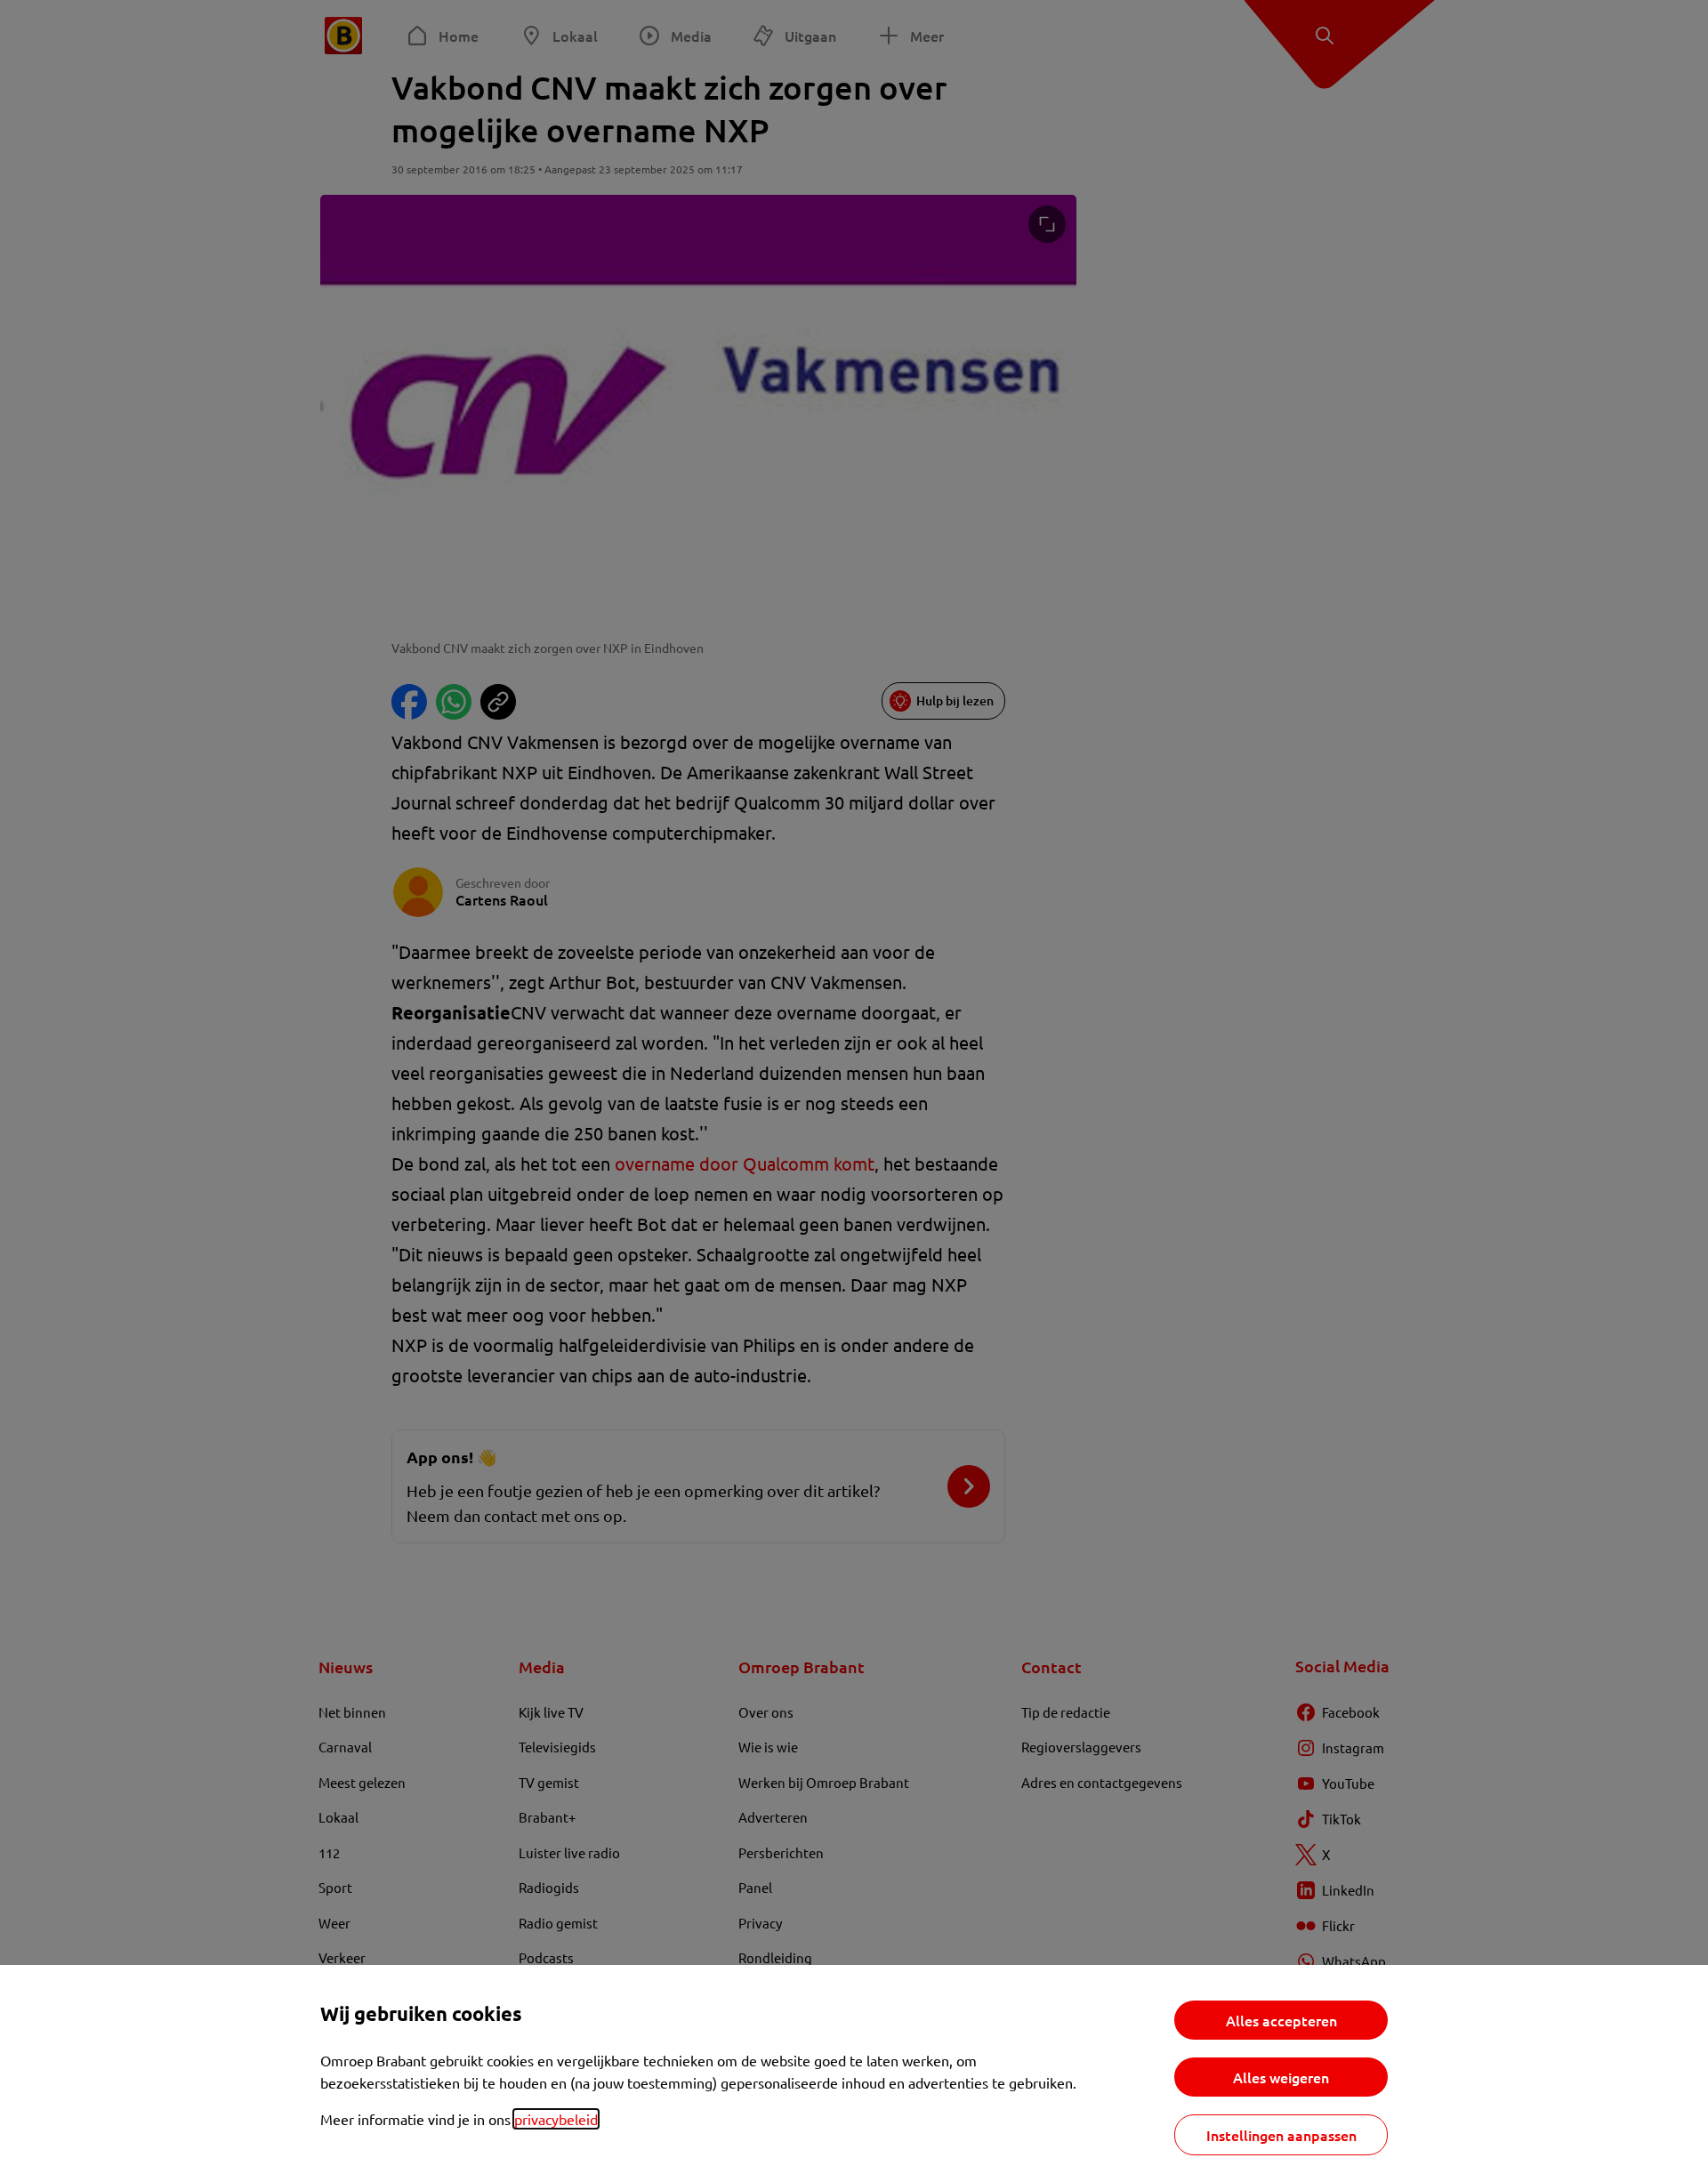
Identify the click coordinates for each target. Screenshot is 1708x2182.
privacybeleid (556, 2119)
